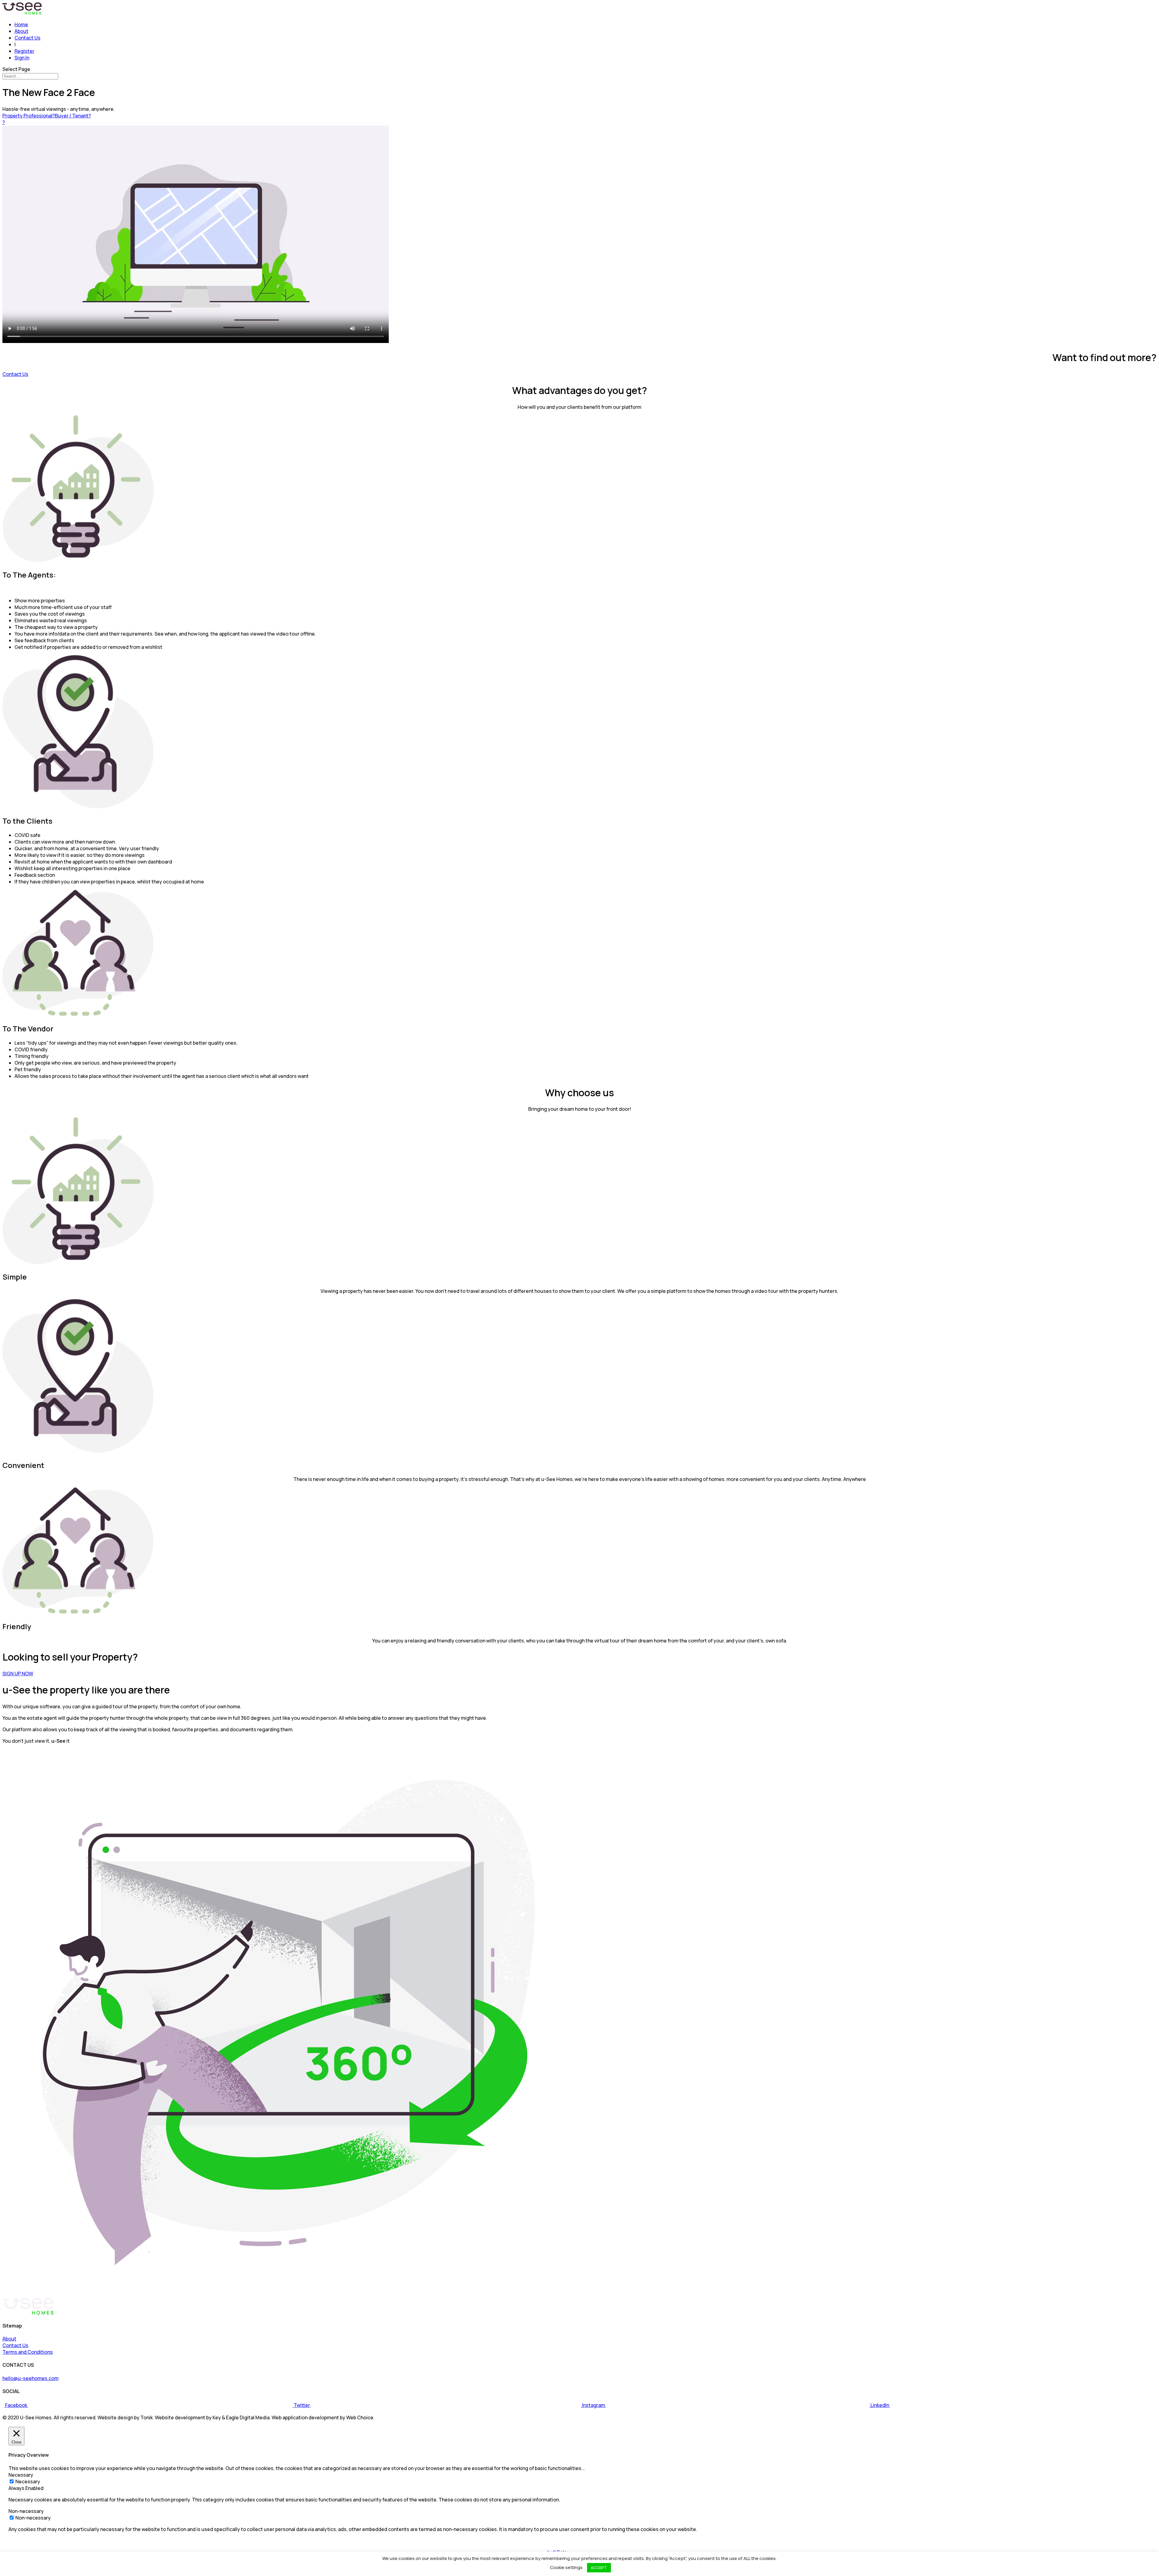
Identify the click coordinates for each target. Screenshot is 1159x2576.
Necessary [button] (21, 2475)
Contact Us (27, 38)
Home (21, 24)
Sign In (22, 58)
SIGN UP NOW (18, 1674)
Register (24, 51)
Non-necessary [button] (26, 2511)
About (21, 31)
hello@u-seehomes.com (30, 2378)
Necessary (28, 2481)
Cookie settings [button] (566, 2567)
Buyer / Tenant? (73, 116)
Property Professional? (29, 116)
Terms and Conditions (28, 2352)
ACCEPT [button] (599, 2568)
